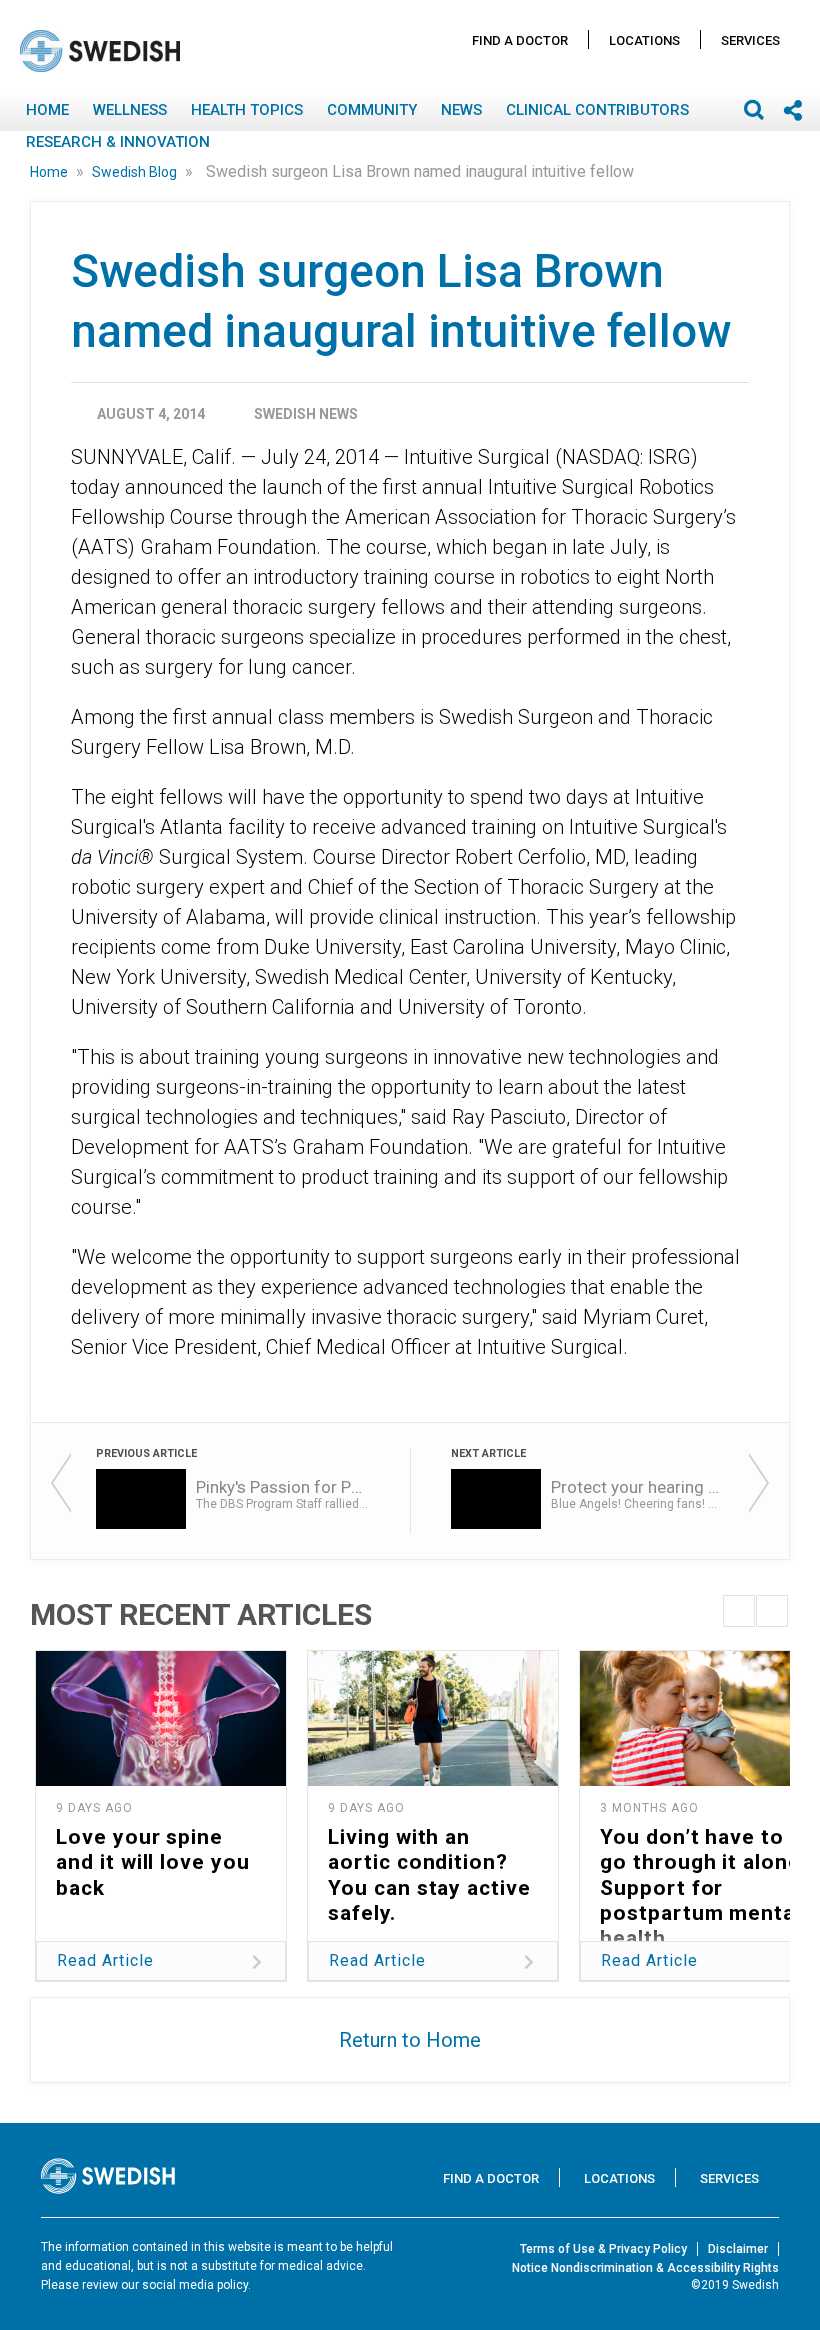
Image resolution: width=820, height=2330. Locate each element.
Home (47, 110)
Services (750, 40)
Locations (644, 40)
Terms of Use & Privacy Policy (603, 2249)
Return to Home (410, 2040)
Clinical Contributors (597, 110)
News (461, 110)
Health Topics (247, 110)
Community (372, 110)
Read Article (105, 1960)
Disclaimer (738, 2249)
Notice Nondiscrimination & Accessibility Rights (645, 2268)
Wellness (130, 110)
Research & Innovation (118, 142)
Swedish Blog (136, 172)
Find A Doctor (520, 40)
